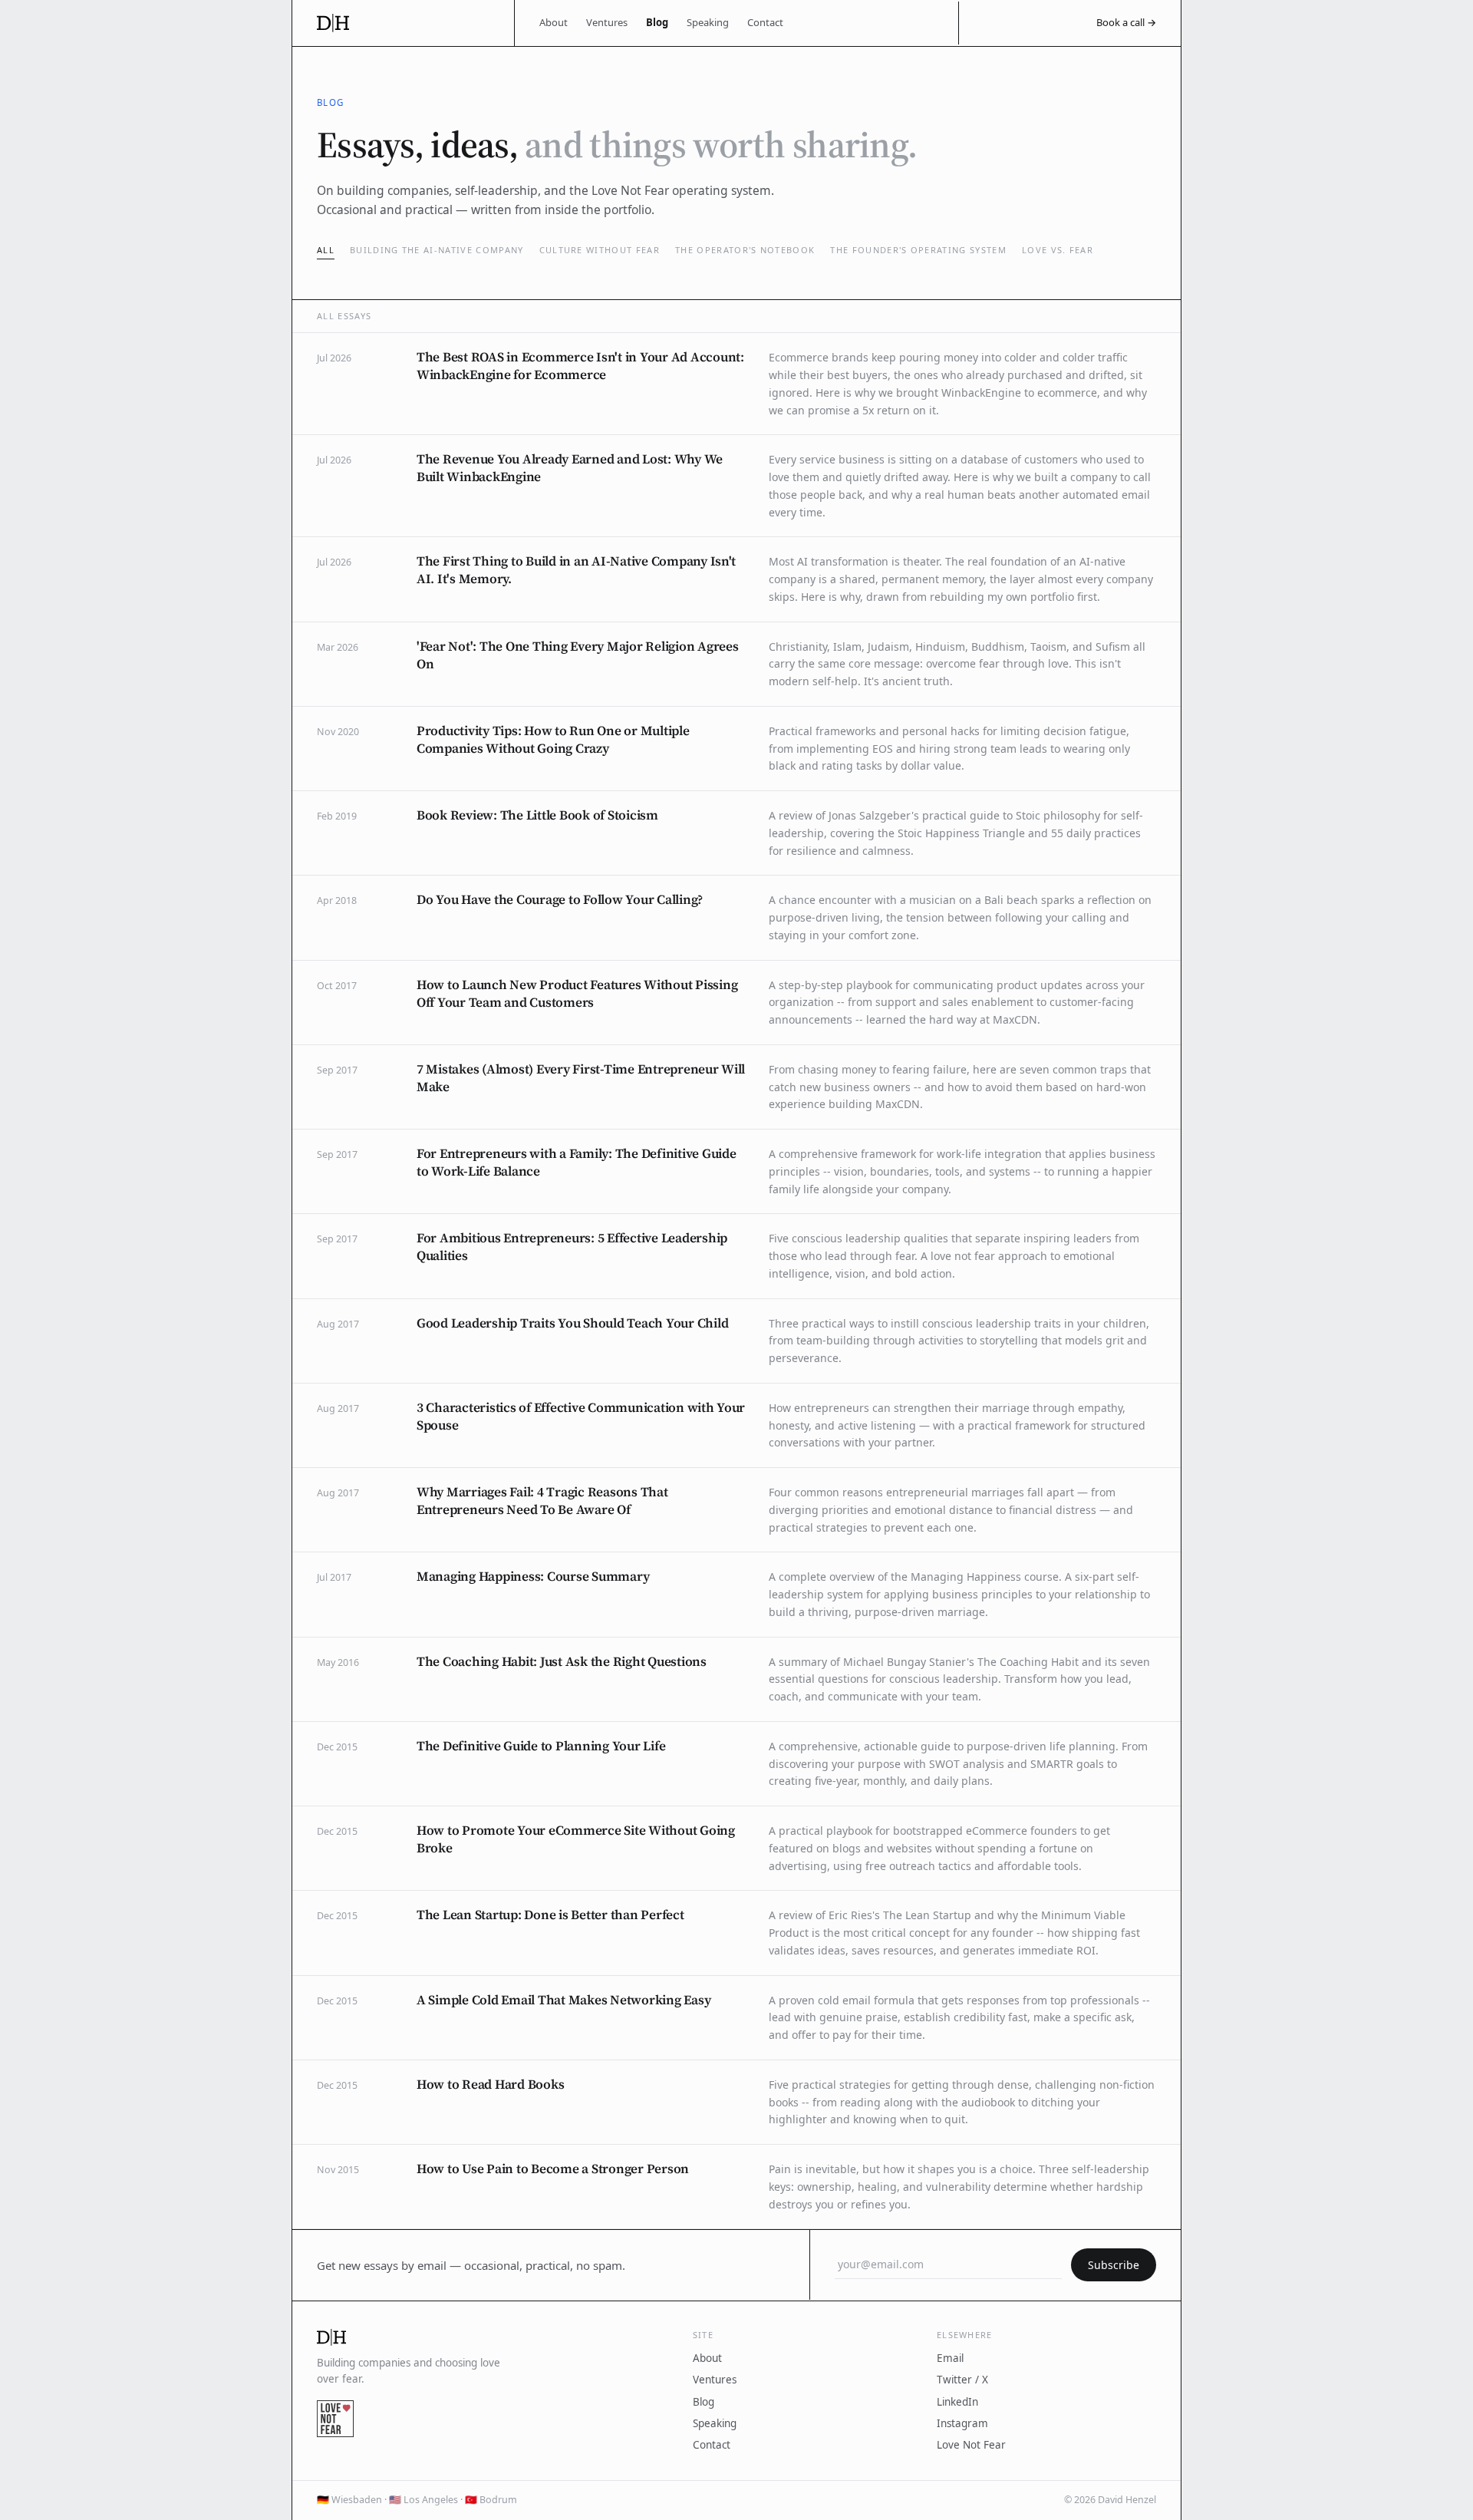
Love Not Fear (971, 2445)
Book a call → (1126, 22)
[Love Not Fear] (335, 2419)
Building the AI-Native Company (437, 250)
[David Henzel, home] (403, 23)
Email (950, 2358)
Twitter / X (962, 2380)
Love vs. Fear (1058, 250)
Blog (657, 22)
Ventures (607, 22)
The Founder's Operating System (918, 250)
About (554, 22)
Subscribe (1114, 2265)
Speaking (708, 22)
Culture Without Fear (600, 250)
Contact (765, 22)
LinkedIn (957, 2402)
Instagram (962, 2423)
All (326, 250)
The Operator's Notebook (745, 250)
